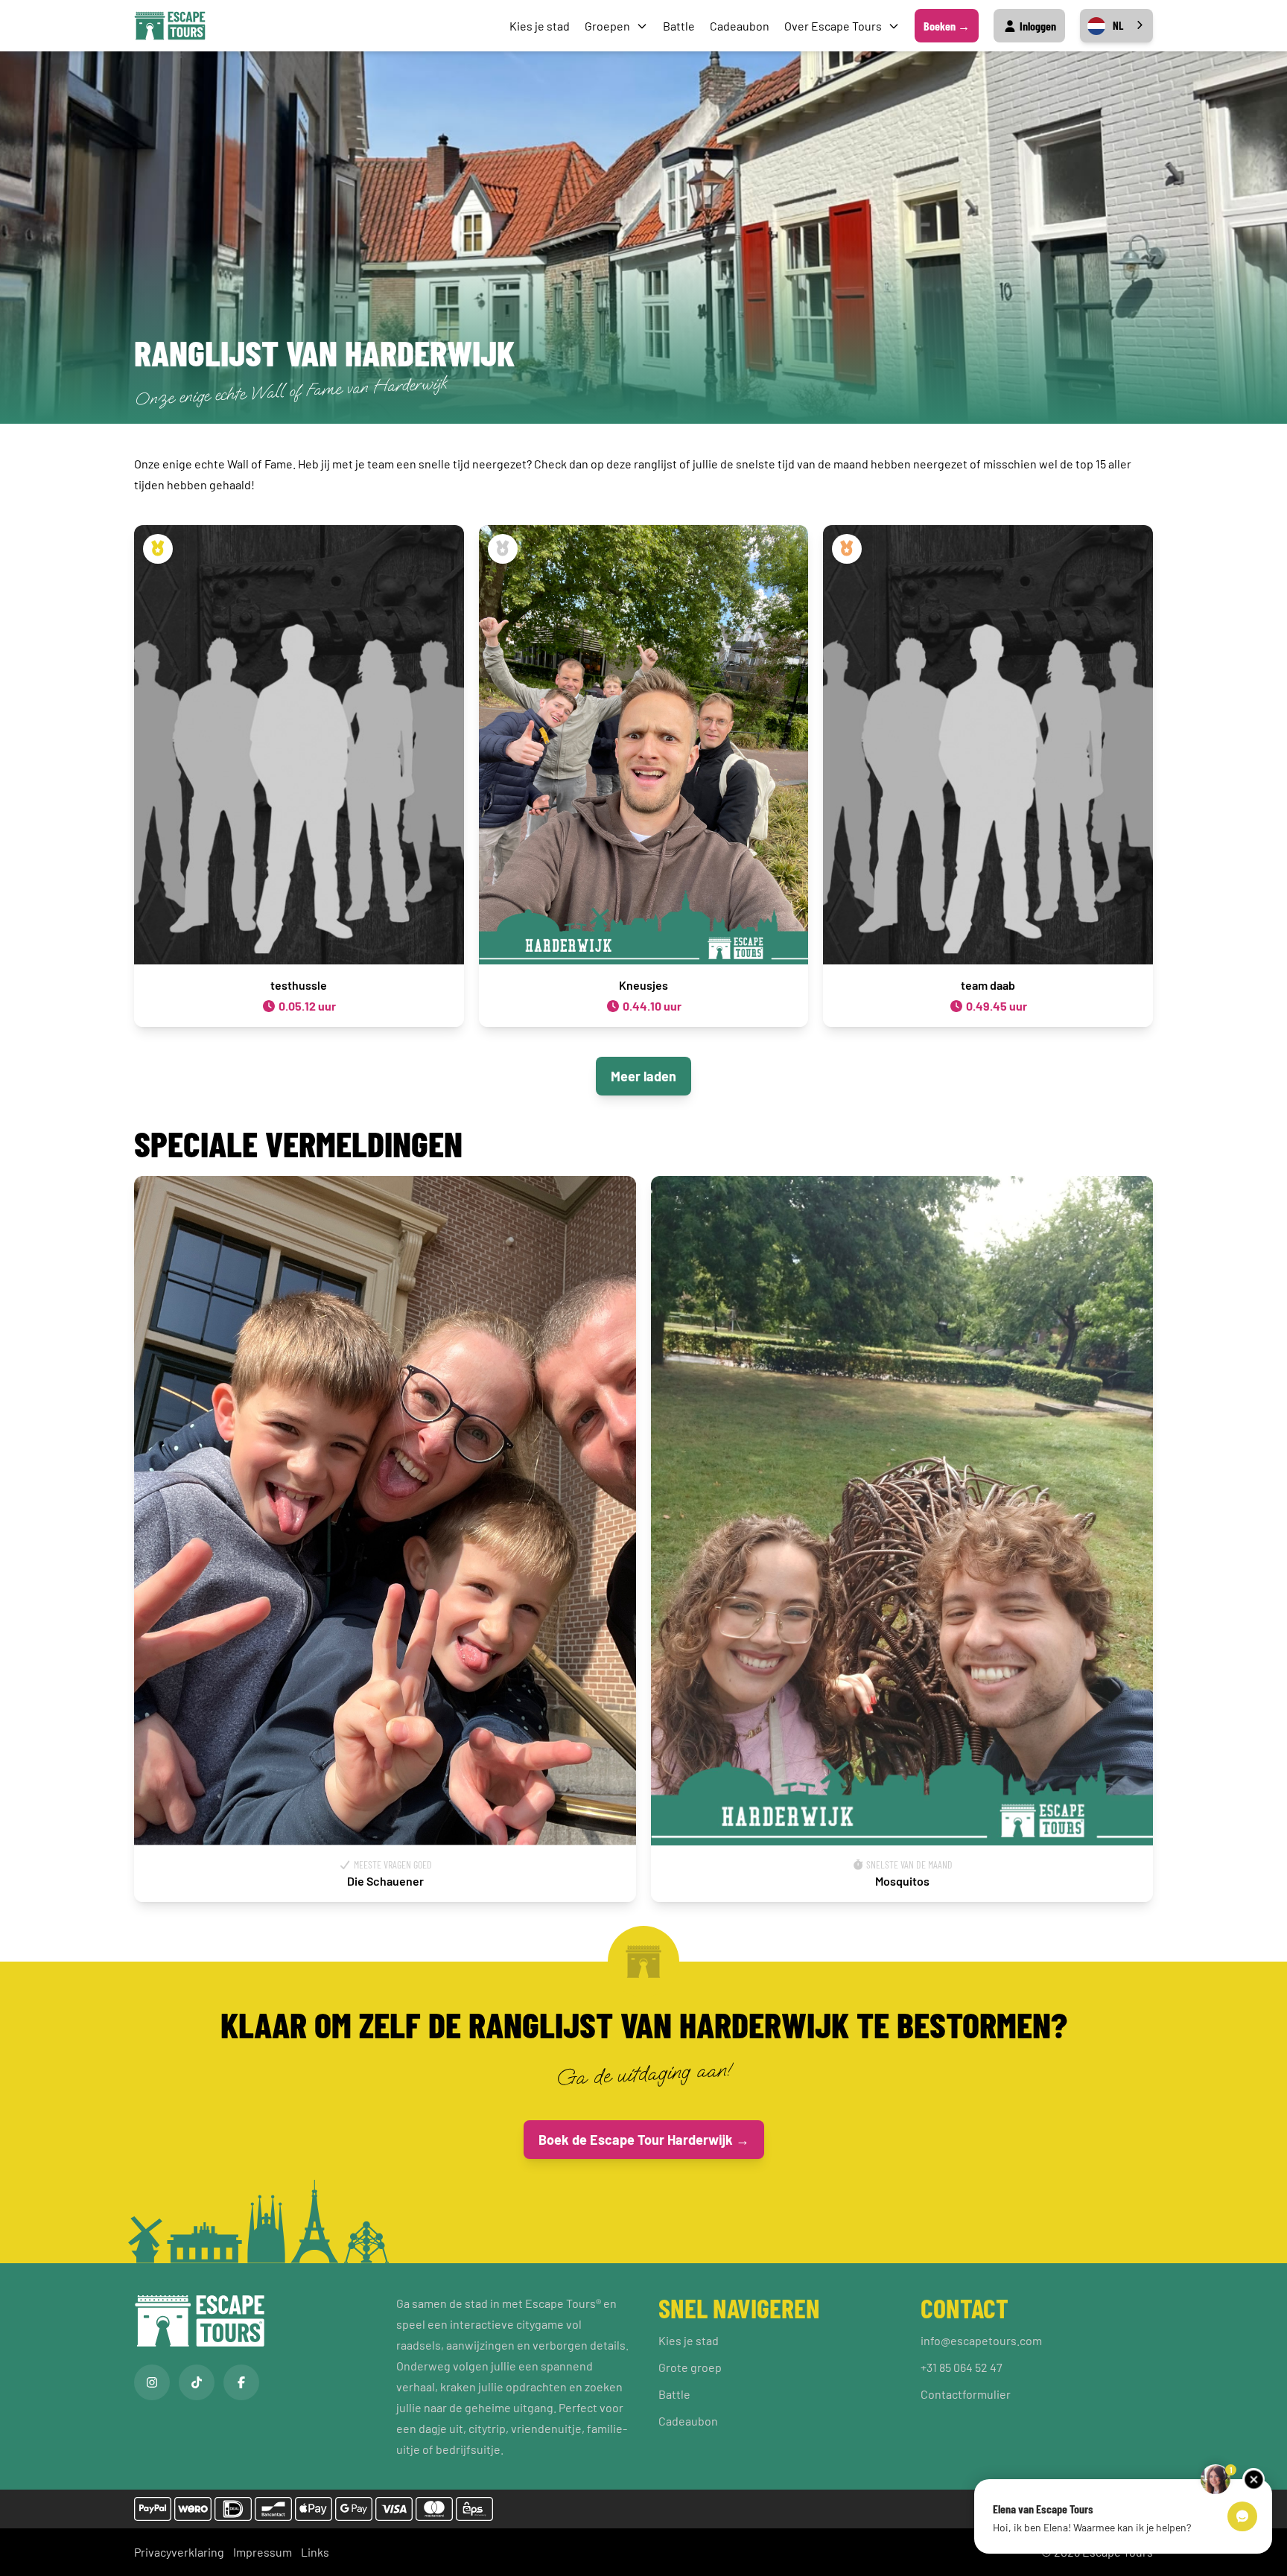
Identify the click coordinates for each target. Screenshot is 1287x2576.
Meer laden (643, 1076)
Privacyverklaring (179, 2552)
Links (315, 2552)
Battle (679, 26)
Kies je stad (540, 26)
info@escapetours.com (981, 2340)
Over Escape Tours (833, 26)
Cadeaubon (740, 26)
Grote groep (690, 2367)
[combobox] (1116, 26)
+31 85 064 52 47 (962, 2367)
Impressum (263, 2552)
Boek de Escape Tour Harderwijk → (644, 2140)
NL (1118, 25)
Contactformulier (966, 2394)
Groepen (607, 26)
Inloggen (1037, 26)
